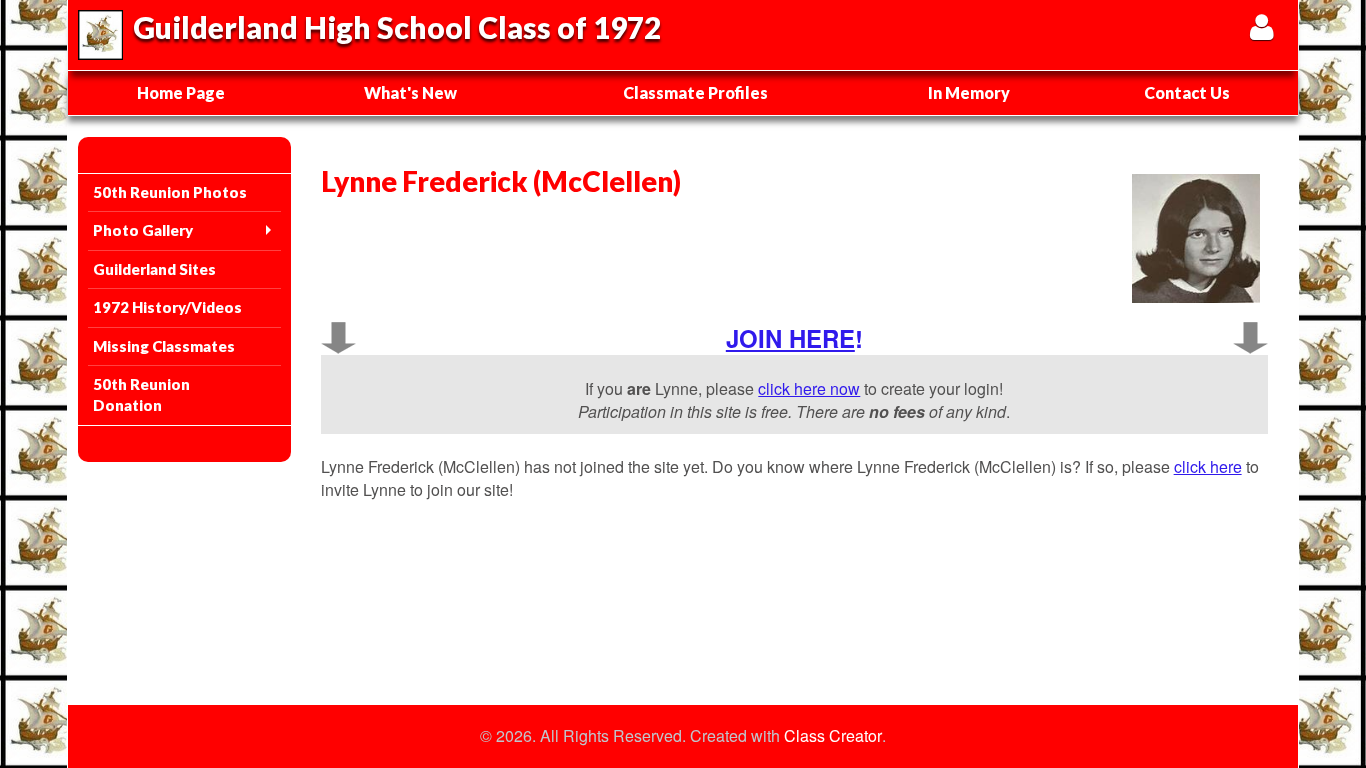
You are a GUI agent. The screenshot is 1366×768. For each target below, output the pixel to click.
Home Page (181, 92)
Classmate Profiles (695, 92)
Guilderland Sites (154, 269)
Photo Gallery (143, 230)
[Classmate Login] (1261, 26)
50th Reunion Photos (170, 192)
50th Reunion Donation (141, 394)
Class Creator (833, 736)
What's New (410, 92)
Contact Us (1187, 92)
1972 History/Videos (167, 307)
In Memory (969, 92)
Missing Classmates (164, 346)
